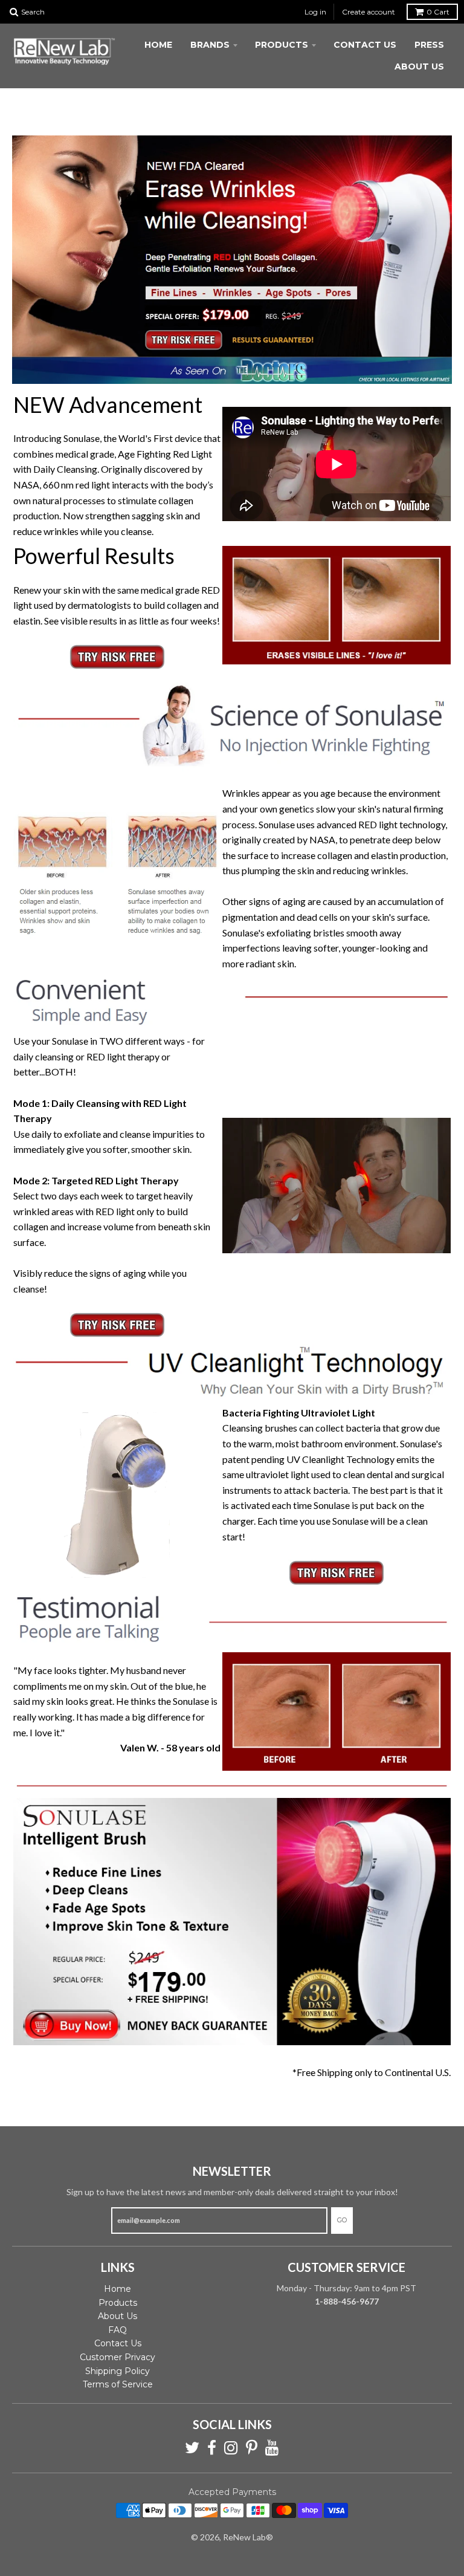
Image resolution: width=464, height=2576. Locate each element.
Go (342, 2220)
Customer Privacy (118, 2357)
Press (429, 45)
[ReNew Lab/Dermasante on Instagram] (231, 2448)
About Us (419, 67)
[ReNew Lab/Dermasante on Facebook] (212, 2448)
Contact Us (365, 45)
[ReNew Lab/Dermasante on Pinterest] (252, 2448)
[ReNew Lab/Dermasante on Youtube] (272, 2448)
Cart (438, 12)
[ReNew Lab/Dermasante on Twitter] (192, 2448)
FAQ (118, 2330)
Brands (210, 45)
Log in (315, 12)
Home (158, 45)
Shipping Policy (118, 2371)
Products (282, 45)
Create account (369, 12)
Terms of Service (118, 2384)
